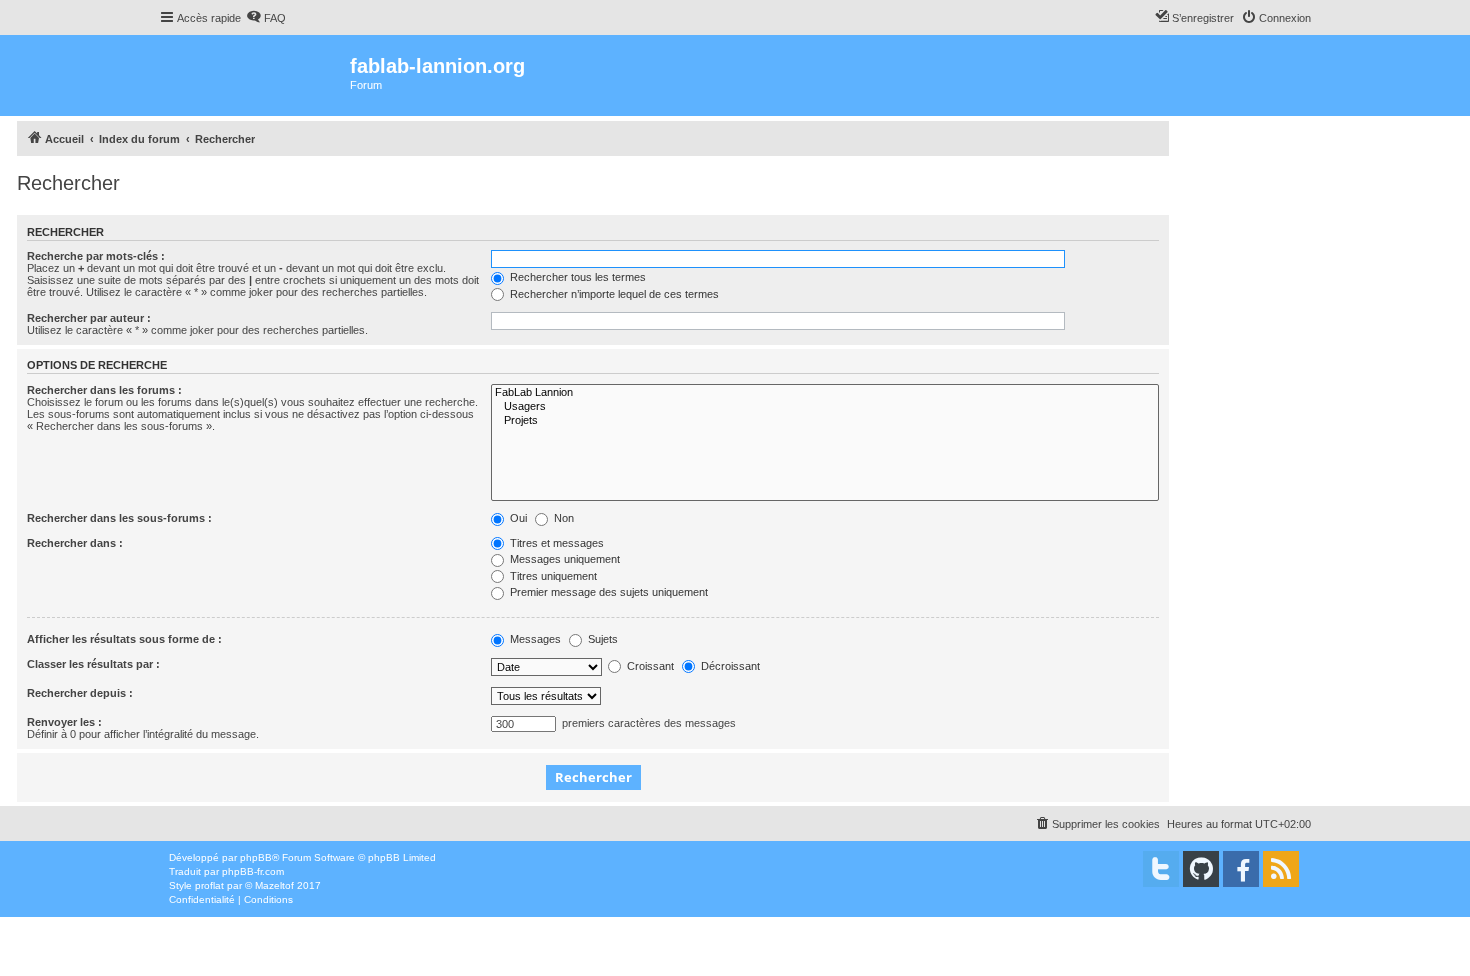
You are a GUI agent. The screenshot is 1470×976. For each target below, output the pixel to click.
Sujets (601, 639)
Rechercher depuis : (80, 693)
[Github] (1201, 869)
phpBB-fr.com (253, 871)
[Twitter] (1161, 869)
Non (562, 518)
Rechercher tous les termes (576, 277)
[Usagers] (825, 407)
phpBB (256, 857)
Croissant (649, 666)
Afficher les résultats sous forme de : (124, 639)
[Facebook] (1241, 869)
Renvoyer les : (64, 722)
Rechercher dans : (75, 543)
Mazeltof (274, 885)
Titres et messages (555, 543)
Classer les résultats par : (93, 664)
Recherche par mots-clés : (96, 256)
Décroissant (729, 666)
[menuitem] (266, 18)
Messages (534, 639)
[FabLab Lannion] (825, 393)
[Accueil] (254, 75)
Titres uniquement (552, 576)
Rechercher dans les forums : (104, 390)
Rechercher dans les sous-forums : (119, 518)
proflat (209, 885)
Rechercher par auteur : (89, 318)
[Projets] (825, 421)
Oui (517, 518)
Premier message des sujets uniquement (607, 592)
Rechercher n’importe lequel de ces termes (613, 294)
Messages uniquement (563, 559)
